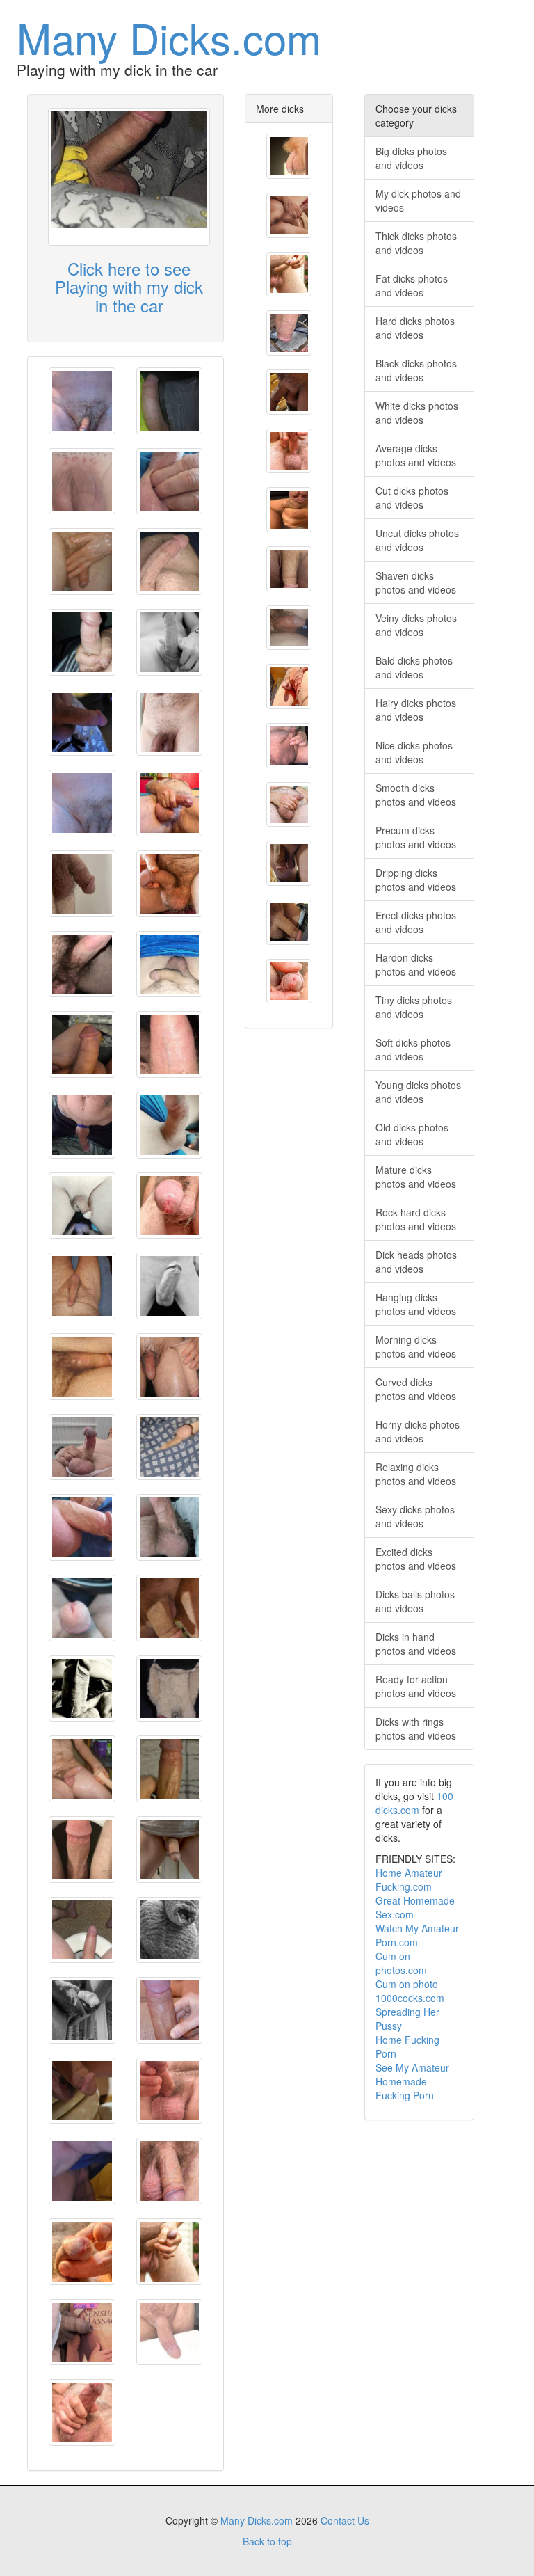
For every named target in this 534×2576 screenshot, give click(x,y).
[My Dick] (82, 482)
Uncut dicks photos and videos (417, 540)
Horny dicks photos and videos (418, 1431)
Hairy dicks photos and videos (416, 710)
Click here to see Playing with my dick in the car (129, 287)
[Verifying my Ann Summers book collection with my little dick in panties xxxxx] (82, 2332)
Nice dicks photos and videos (414, 752)
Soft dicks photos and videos (413, 1049)
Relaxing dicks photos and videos (416, 1474)
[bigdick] (170, 723)
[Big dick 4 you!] (170, 1286)
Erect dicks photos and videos (416, 922)
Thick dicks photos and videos (416, 243)
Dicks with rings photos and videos (416, 1728)
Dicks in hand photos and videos (416, 1644)
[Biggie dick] (170, 401)
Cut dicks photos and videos (412, 498)
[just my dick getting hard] (82, 1286)
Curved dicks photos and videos (416, 1389)
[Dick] (170, 1527)
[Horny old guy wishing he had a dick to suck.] (289, 215)
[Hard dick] (82, 642)
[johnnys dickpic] (82, 1689)
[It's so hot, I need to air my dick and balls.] (82, 1527)
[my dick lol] (82, 1125)
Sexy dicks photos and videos (415, 1516)
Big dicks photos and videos (411, 158)
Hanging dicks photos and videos (416, 1304)
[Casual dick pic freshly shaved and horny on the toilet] (82, 1850)
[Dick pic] (82, 723)
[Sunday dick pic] (170, 1125)
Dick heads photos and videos (416, 1262)
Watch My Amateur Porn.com (417, 1935)
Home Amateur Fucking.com (409, 1879)
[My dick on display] (170, 2332)
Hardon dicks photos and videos (416, 964)
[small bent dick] (82, 401)
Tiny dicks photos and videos (414, 1007)
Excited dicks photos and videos (416, 1559)
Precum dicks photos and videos (416, 837)
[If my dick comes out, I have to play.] (170, 482)
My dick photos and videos (418, 200)
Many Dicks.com (169, 37)
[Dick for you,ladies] (170, 562)
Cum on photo (407, 1984)
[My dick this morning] (82, 1044)
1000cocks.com (410, 1998)
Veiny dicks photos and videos (416, 625)
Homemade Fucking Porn (405, 2088)
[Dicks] (170, 1850)
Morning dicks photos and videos (416, 1346)
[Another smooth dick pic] (82, 1206)
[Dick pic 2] (82, 884)
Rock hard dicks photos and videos (416, 1219)
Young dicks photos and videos (418, 1092)
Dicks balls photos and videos (415, 1601)
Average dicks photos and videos (416, 455)
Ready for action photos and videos (416, 1686)
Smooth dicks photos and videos (416, 795)
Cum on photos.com (401, 1963)
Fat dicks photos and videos (412, 285)
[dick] (170, 642)
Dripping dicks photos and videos (416, 880)
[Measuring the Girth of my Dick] (289, 333)
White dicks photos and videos (417, 413)
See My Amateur (412, 2067)
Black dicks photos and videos (416, 370)
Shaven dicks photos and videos (416, 582)
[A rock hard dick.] (82, 964)
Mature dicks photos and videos (416, 1177)
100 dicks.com (414, 1803)
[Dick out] (170, 1044)
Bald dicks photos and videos (414, 667)
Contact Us (345, 2520)
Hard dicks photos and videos (415, 328)
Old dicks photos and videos (412, 1134)
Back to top (267, 2541)
